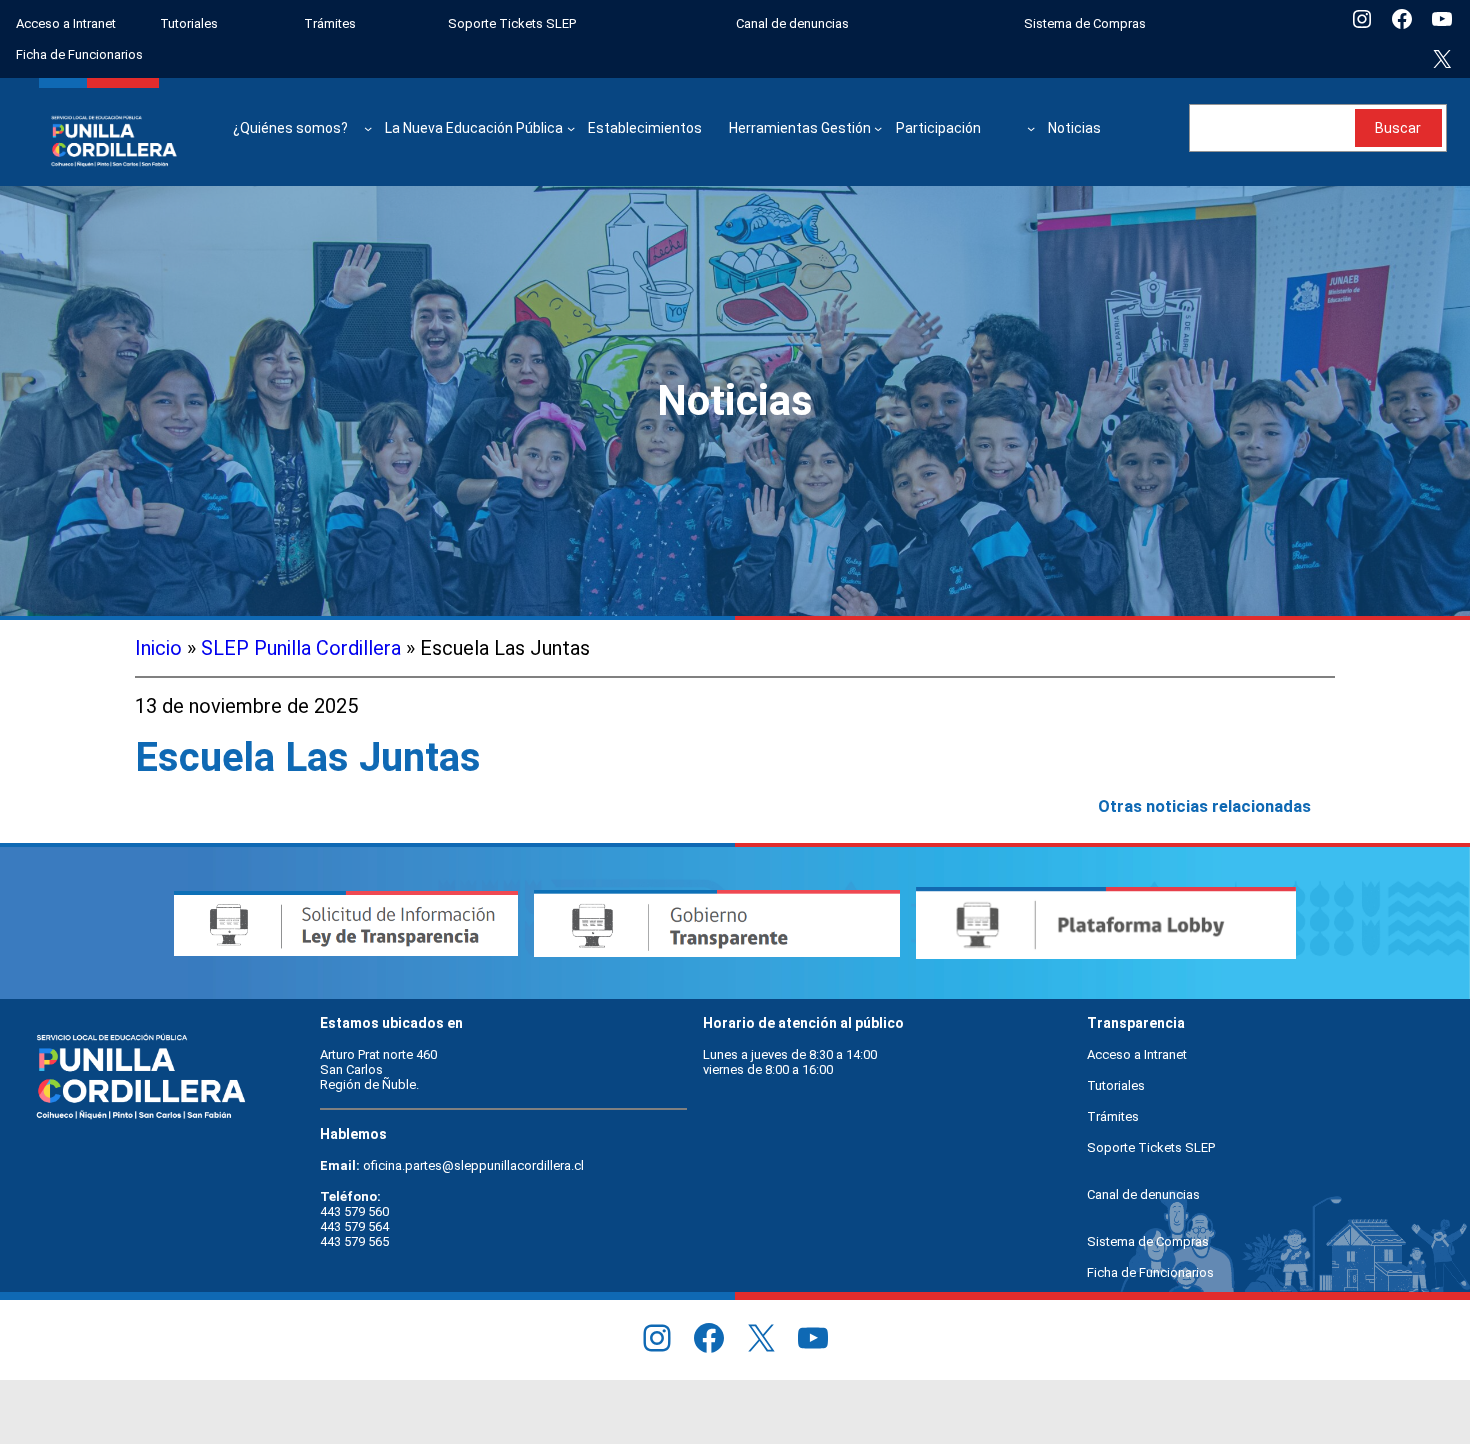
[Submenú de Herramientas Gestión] (878, 128)
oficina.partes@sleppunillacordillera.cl (473, 1165)
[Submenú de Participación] (1031, 128)
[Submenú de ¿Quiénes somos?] (368, 128)
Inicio (158, 648)
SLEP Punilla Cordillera (301, 648)
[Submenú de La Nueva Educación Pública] (571, 128)
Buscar (1398, 128)
